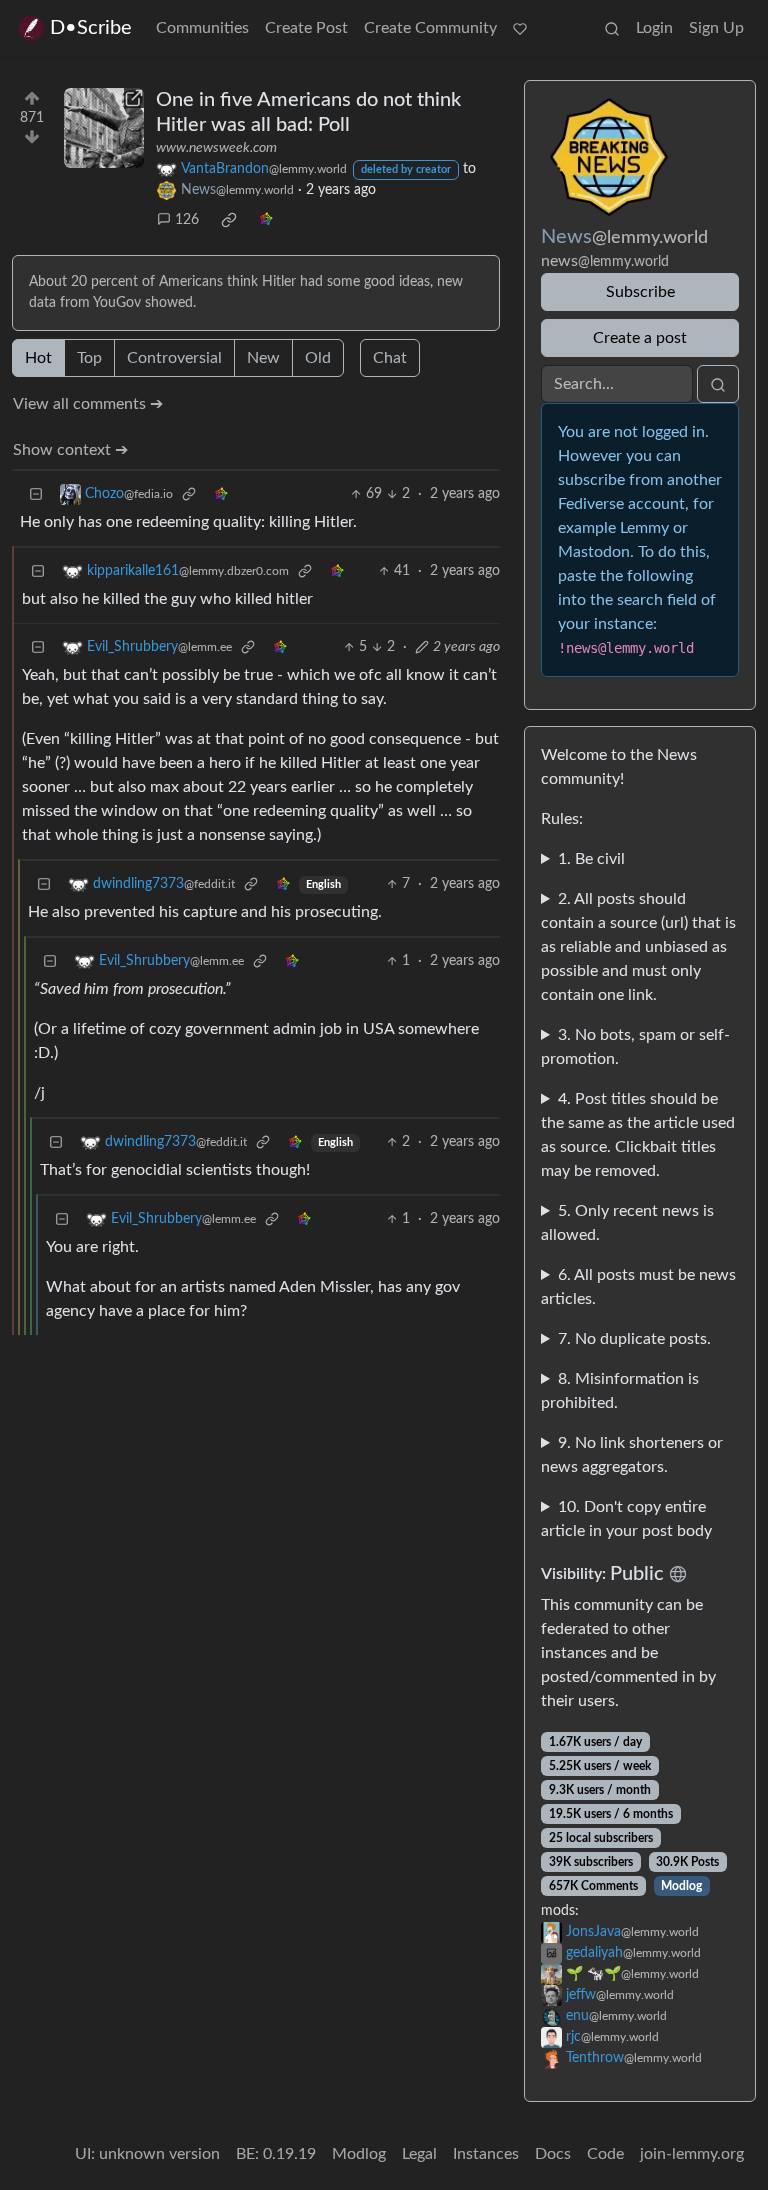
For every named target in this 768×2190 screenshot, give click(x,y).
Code (605, 2154)
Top (89, 358)
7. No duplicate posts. (634, 1339)
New (263, 358)
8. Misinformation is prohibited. (620, 1391)
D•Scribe (91, 28)
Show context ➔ (70, 450)
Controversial (174, 358)
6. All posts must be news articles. (638, 1287)
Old (318, 358)
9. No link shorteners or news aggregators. (632, 1455)
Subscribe (640, 292)
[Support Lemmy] (520, 28)
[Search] (612, 28)
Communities (202, 28)
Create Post (306, 28)
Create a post (640, 338)
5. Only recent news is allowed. (627, 1223)
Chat (390, 358)
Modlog (681, 1886)
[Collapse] (36, 494)
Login (654, 28)
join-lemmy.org (692, 2154)
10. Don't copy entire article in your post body (626, 1519)
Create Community (430, 28)
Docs (553, 2154)
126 (187, 220)
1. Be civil (591, 859)
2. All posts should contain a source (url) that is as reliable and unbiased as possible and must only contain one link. (638, 947)
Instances (486, 2154)
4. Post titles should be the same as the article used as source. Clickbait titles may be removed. (638, 1135)
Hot (38, 358)
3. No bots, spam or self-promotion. (635, 1047)
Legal (419, 2154)
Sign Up (716, 28)
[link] (229, 220)
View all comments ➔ (88, 404)
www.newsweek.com (216, 148)
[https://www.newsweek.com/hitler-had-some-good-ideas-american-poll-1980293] (104, 128)
